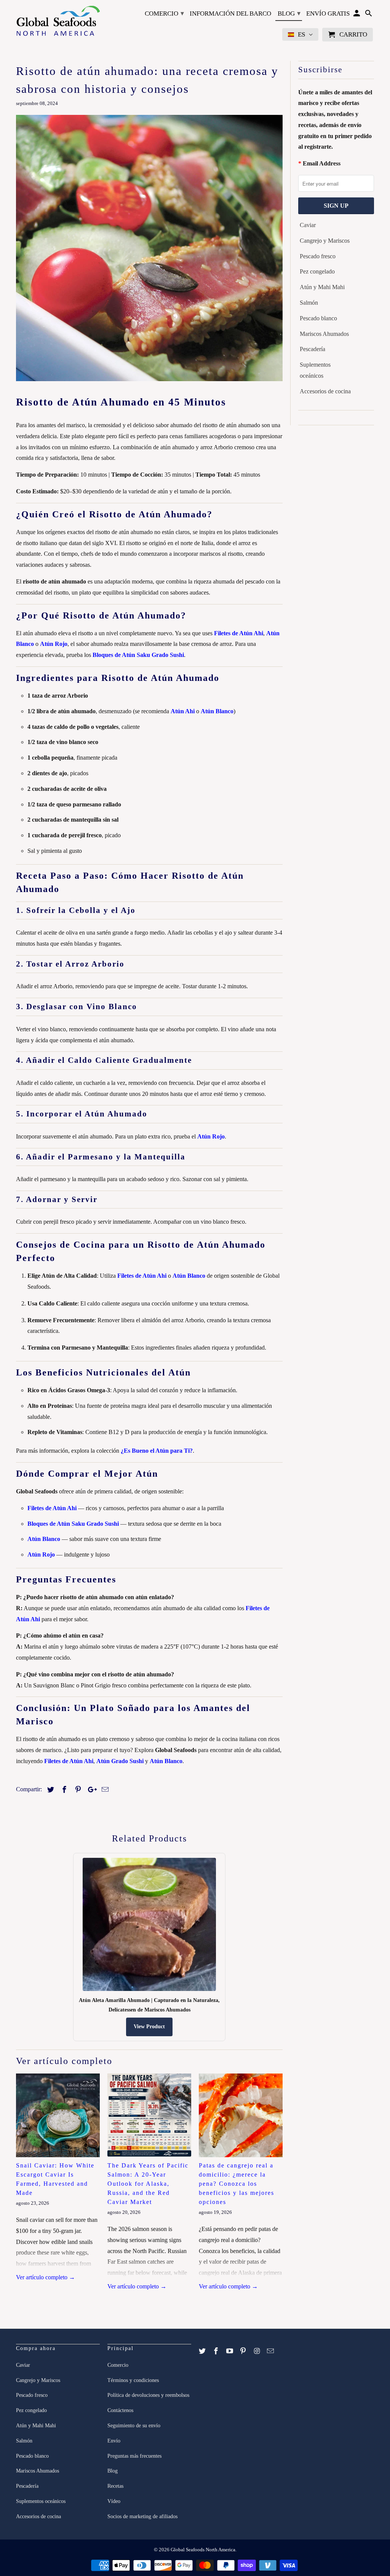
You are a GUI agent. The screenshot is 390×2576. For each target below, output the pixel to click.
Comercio (164, 13)
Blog (289, 13)
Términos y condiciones (133, 2380)
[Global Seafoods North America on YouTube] (230, 2351)
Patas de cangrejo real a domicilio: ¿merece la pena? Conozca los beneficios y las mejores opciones (237, 2184)
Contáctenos (120, 2410)
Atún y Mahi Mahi (322, 287)
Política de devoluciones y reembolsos (148, 2395)
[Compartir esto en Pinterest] (77, 1790)
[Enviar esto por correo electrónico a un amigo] (104, 1790)
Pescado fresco (318, 256)
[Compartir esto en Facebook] (63, 1790)
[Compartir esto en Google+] (90, 1790)
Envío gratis (328, 14)
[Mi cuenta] (357, 15)
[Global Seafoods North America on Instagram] (257, 2351)
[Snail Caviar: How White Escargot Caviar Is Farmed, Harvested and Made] (58, 2115)
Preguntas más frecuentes (134, 2456)
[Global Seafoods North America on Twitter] (203, 2351)
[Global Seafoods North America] (58, 22)
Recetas (115, 2486)
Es (301, 34)
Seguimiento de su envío (134, 2426)
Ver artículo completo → (46, 2277)
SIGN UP (336, 206)
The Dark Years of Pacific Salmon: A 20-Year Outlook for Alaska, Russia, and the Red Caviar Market (148, 2184)
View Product (149, 2027)
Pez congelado (317, 271)
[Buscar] (369, 15)
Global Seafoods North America (203, 2550)
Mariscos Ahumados (324, 334)
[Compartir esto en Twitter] (50, 1790)
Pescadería (312, 349)
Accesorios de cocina (325, 391)
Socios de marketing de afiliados (142, 2516)
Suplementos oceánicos (315, 370)
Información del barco (230, 14)
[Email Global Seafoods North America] (271, 2351)
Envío (114, 2441)
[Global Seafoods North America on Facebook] (217, 2351)
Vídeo (114, 2501)
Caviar (308, 225)
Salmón (309, 303)
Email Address (322, 163)
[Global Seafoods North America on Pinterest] (244, 2351)
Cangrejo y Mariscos (325, 241)
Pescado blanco (318, 318)
